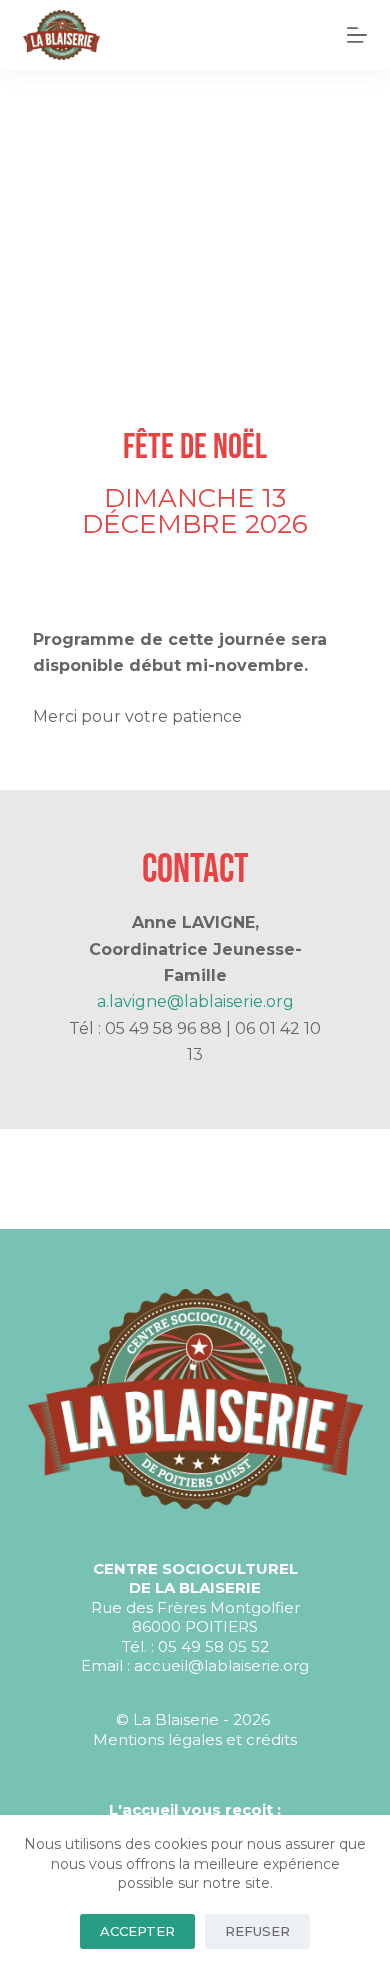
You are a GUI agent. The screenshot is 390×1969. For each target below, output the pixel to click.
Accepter (137, 1931)
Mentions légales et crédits (195, 1739)
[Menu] (357, 35)
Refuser (257, 1931)
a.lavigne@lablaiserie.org (195, 1001)
